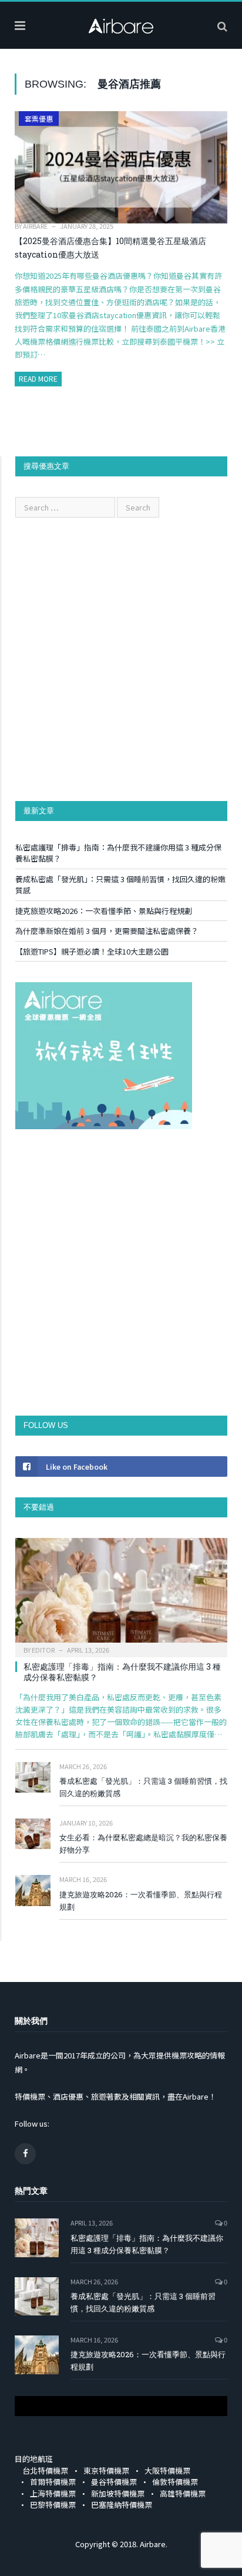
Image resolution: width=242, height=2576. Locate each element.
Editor (43, 1650)
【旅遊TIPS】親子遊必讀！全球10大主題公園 (92, 951)
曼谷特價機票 (114, 2482)
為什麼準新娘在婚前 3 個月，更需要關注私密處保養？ (107, 931)
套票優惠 (39, 119)
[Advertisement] (121, 659)
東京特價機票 (106, 2470)
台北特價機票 (45, 2470)
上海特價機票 (53, 2493)
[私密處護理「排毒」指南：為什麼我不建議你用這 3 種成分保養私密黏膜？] (121, 1594)
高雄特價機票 (183, 2493)
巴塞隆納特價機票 (122, 2505)
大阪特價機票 (167, 2470)
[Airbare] (121, 24)
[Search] (222, 25)
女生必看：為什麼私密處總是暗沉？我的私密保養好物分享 (143, 1843)
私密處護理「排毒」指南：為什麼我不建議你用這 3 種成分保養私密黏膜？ (122, 1672)
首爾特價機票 (53, 2482)
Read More (38, 378)
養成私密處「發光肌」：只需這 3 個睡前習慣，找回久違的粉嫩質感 (143, 1787)
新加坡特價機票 (118, 2493)
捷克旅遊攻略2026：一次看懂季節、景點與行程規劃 (104, 911)
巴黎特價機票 (53, 2505)
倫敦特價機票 (175, 2482)
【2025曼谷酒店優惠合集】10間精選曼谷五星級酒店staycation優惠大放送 (110, 248)
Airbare (35, 226)
